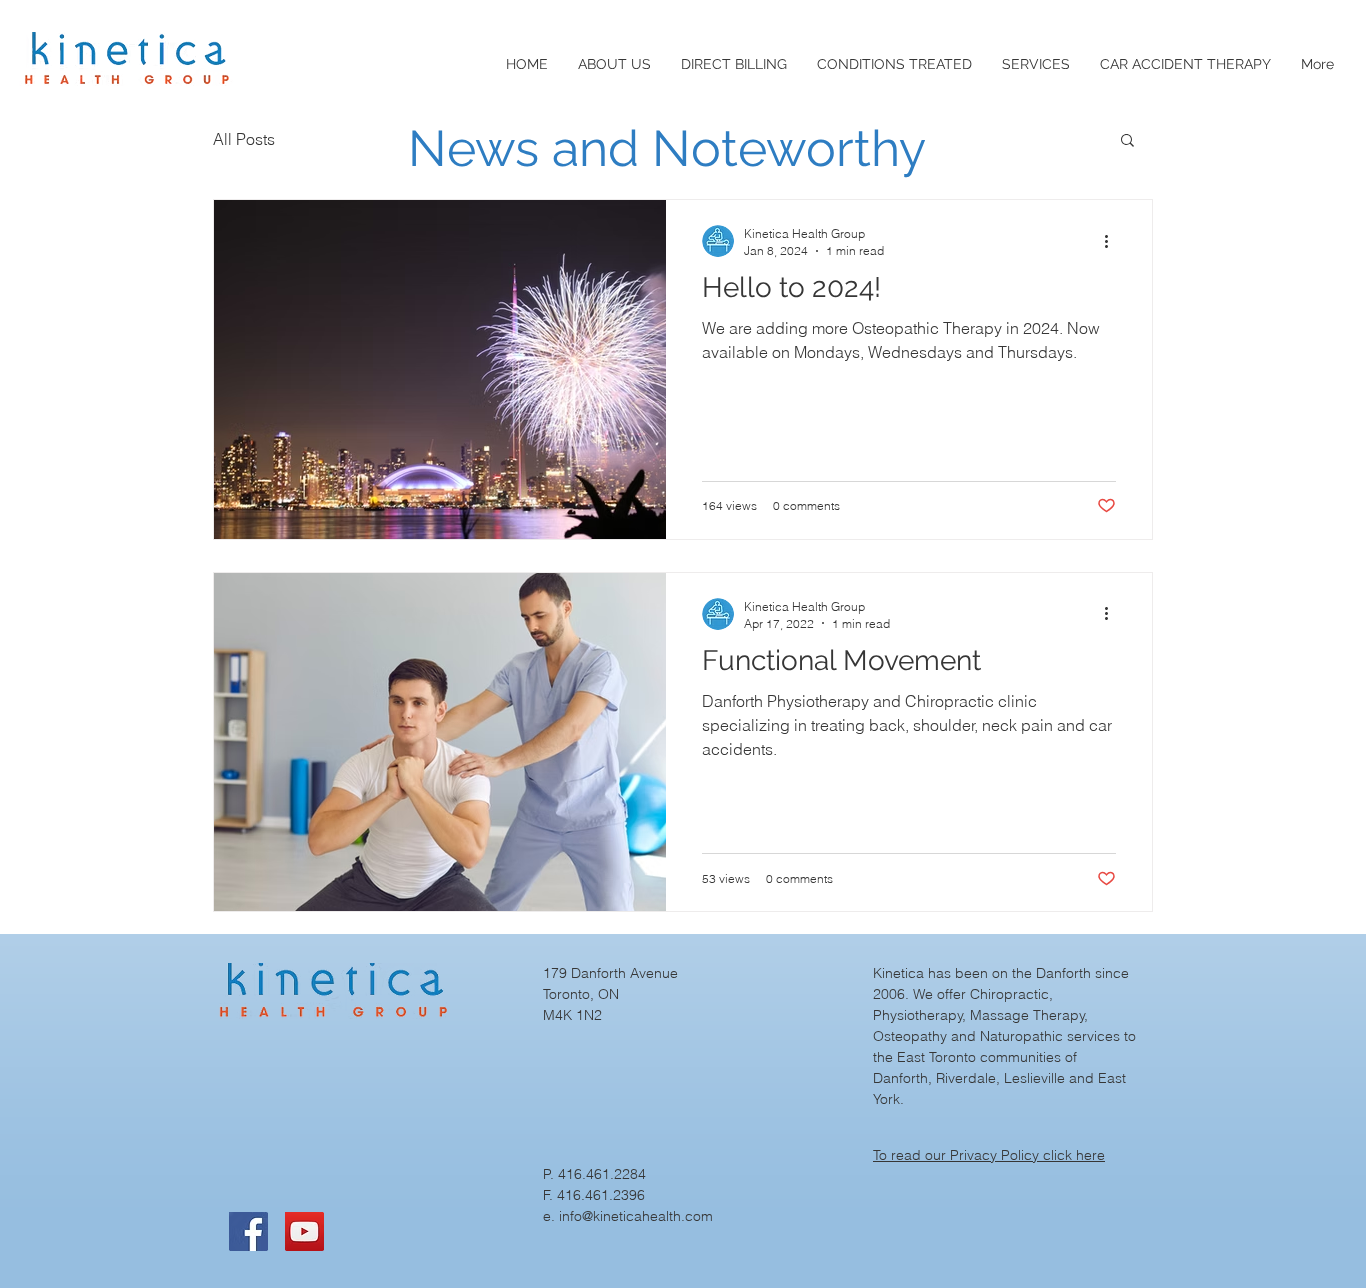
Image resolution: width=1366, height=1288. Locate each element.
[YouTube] (304, 1231)
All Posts (244, 139)
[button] (1127, 141)
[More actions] (1113, 241)
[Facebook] (248, 1231)
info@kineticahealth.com (636, 1216)
